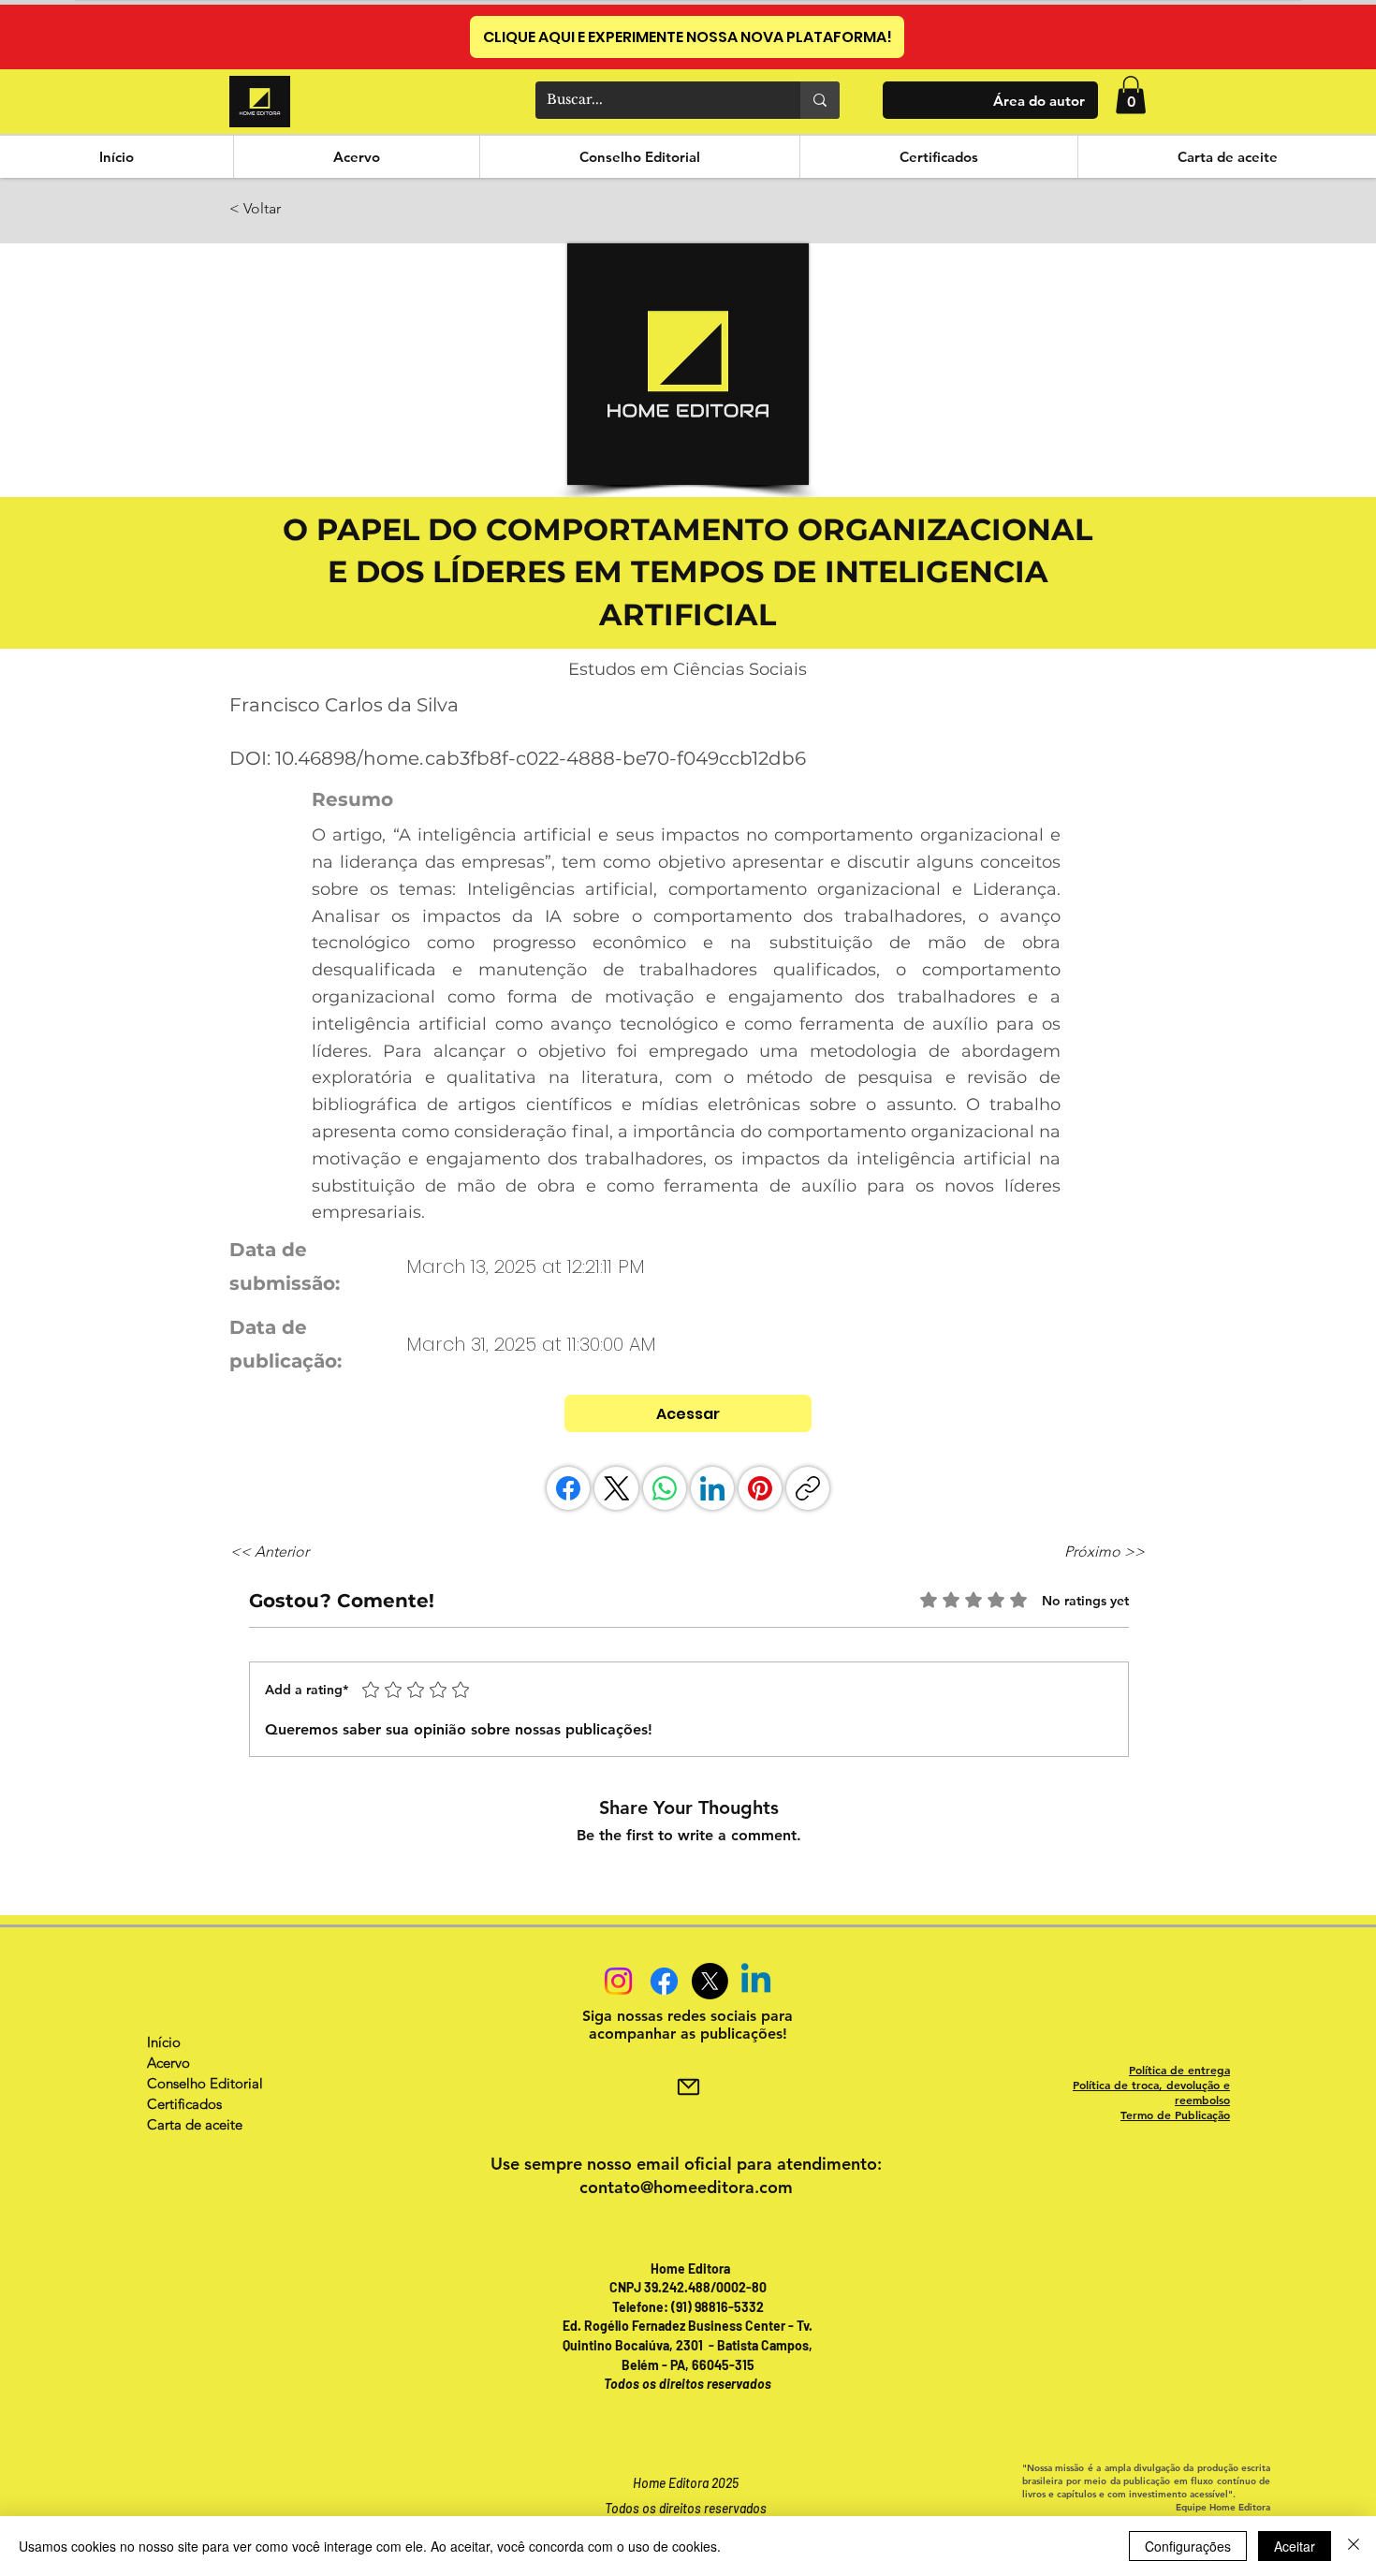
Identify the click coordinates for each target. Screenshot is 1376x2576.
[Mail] (688, 2086)
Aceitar (1295, 2546)
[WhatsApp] (665, 1488)
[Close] (1354, 2546)
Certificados (184, 2104)
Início (164, 2042)
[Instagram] (618, 1981)
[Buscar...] (820, 100)
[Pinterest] (760, 1488)
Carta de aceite (195, 2124)
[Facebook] (568, 1488)
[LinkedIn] (712, 1488)
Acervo (168, 2063)
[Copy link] (808, 1488)
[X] (710, 1981)
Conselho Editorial (205, 2083)
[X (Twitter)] (617, 1488)
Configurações (1188, 2546)
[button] (1131, 95)
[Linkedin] (756, 1981)
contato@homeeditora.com (686, 2187)
